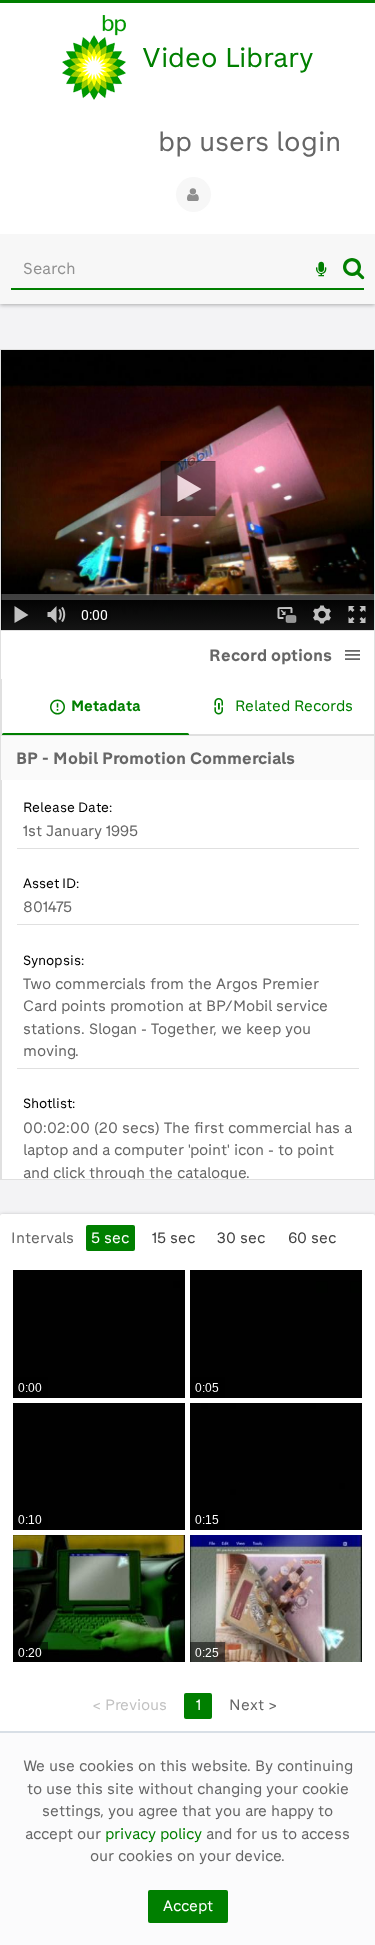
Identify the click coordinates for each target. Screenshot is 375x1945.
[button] (353, 655)
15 (173, 1238)
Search (353, 268)
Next (253, 1705)
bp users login (249, 141)
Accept (188, 1906)
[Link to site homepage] (94, 57)
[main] (187, 1028)
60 (312, 1238)
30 (241, 1238)
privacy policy (153, 1834)
